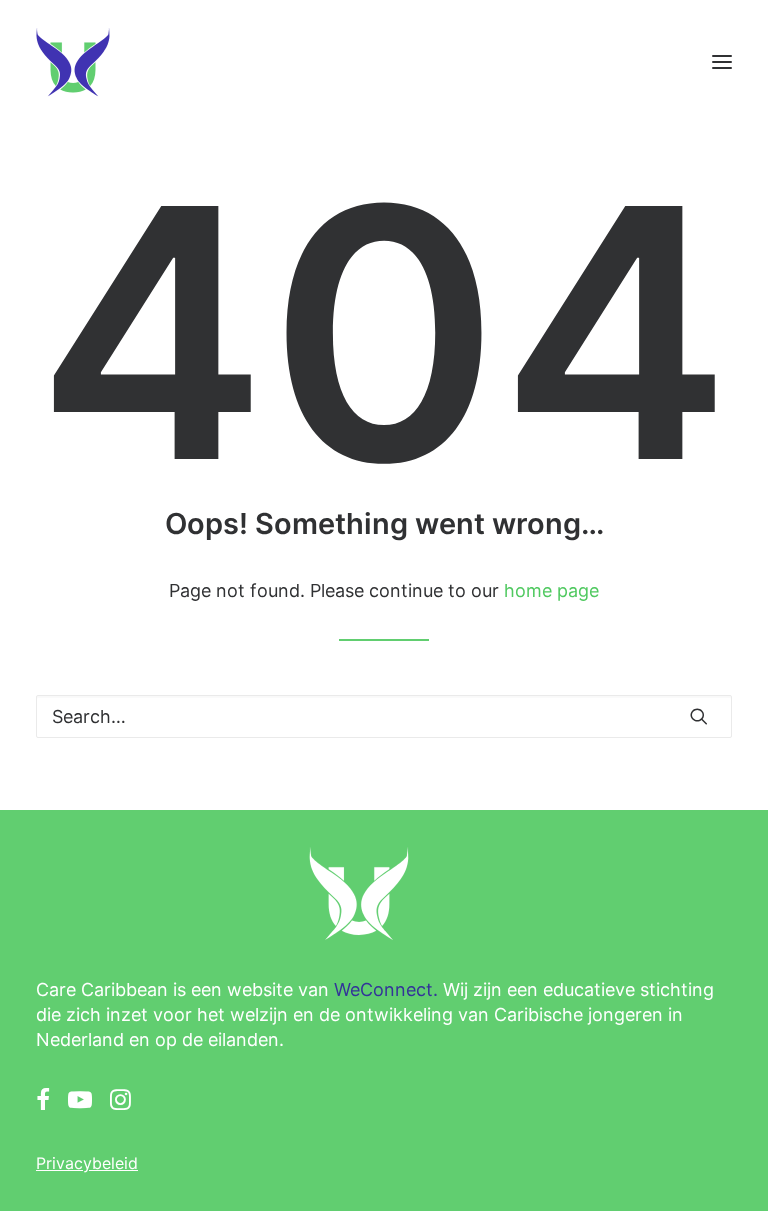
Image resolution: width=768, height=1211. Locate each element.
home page (551, 590)
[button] (722, 62)
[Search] (384, 716)
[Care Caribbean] (73, 62)
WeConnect (383, 989)
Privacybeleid (87, 1163)
